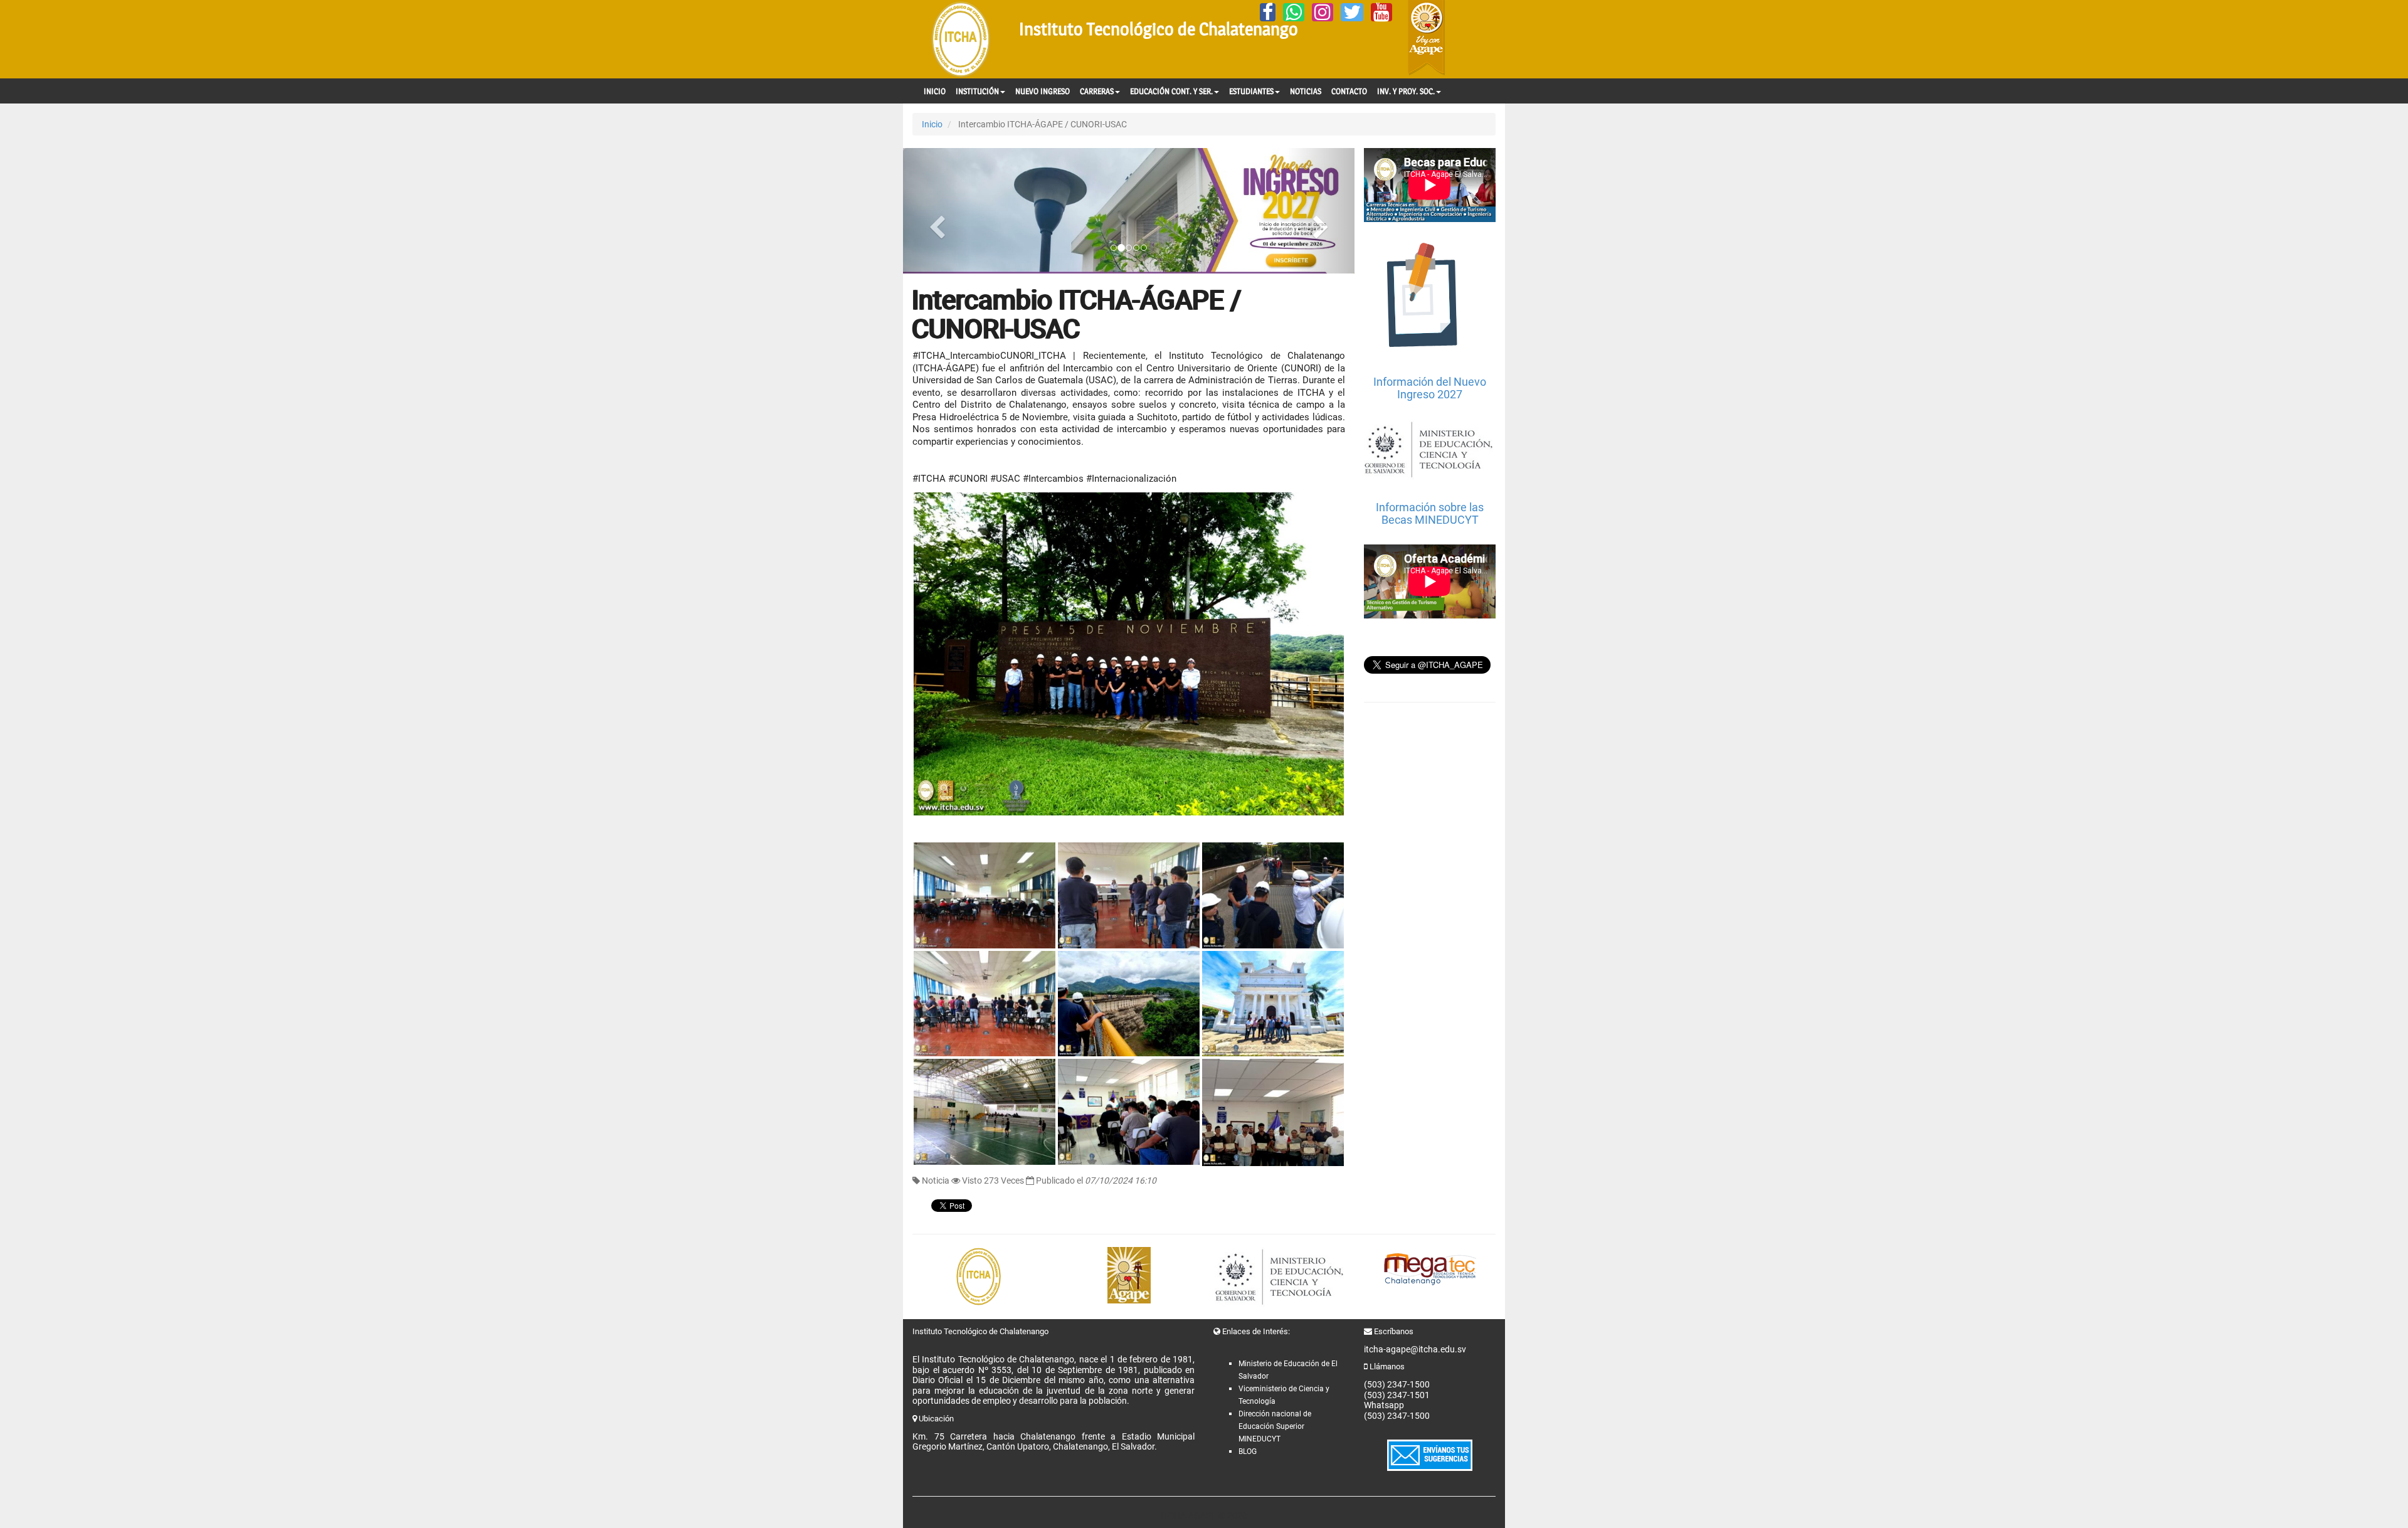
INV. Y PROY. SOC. (1406, 91)
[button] (937, 211)
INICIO (935, 91)
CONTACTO (1349, 91)
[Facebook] (1268, 12)
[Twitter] (1352, 12)
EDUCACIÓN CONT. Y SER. (1171, 91)
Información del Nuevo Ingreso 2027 (1430, 388)
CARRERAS (1097, 91)
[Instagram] (1323, 12)
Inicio (932, 124)
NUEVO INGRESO (1043, 91)
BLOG (1248, 1451)
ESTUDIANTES (1251, 91)
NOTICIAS (1306, 91)
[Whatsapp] (1294, 12)
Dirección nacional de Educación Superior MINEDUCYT (1275, 1426)
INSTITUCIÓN (977, 91)
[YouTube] (1381, 12)
